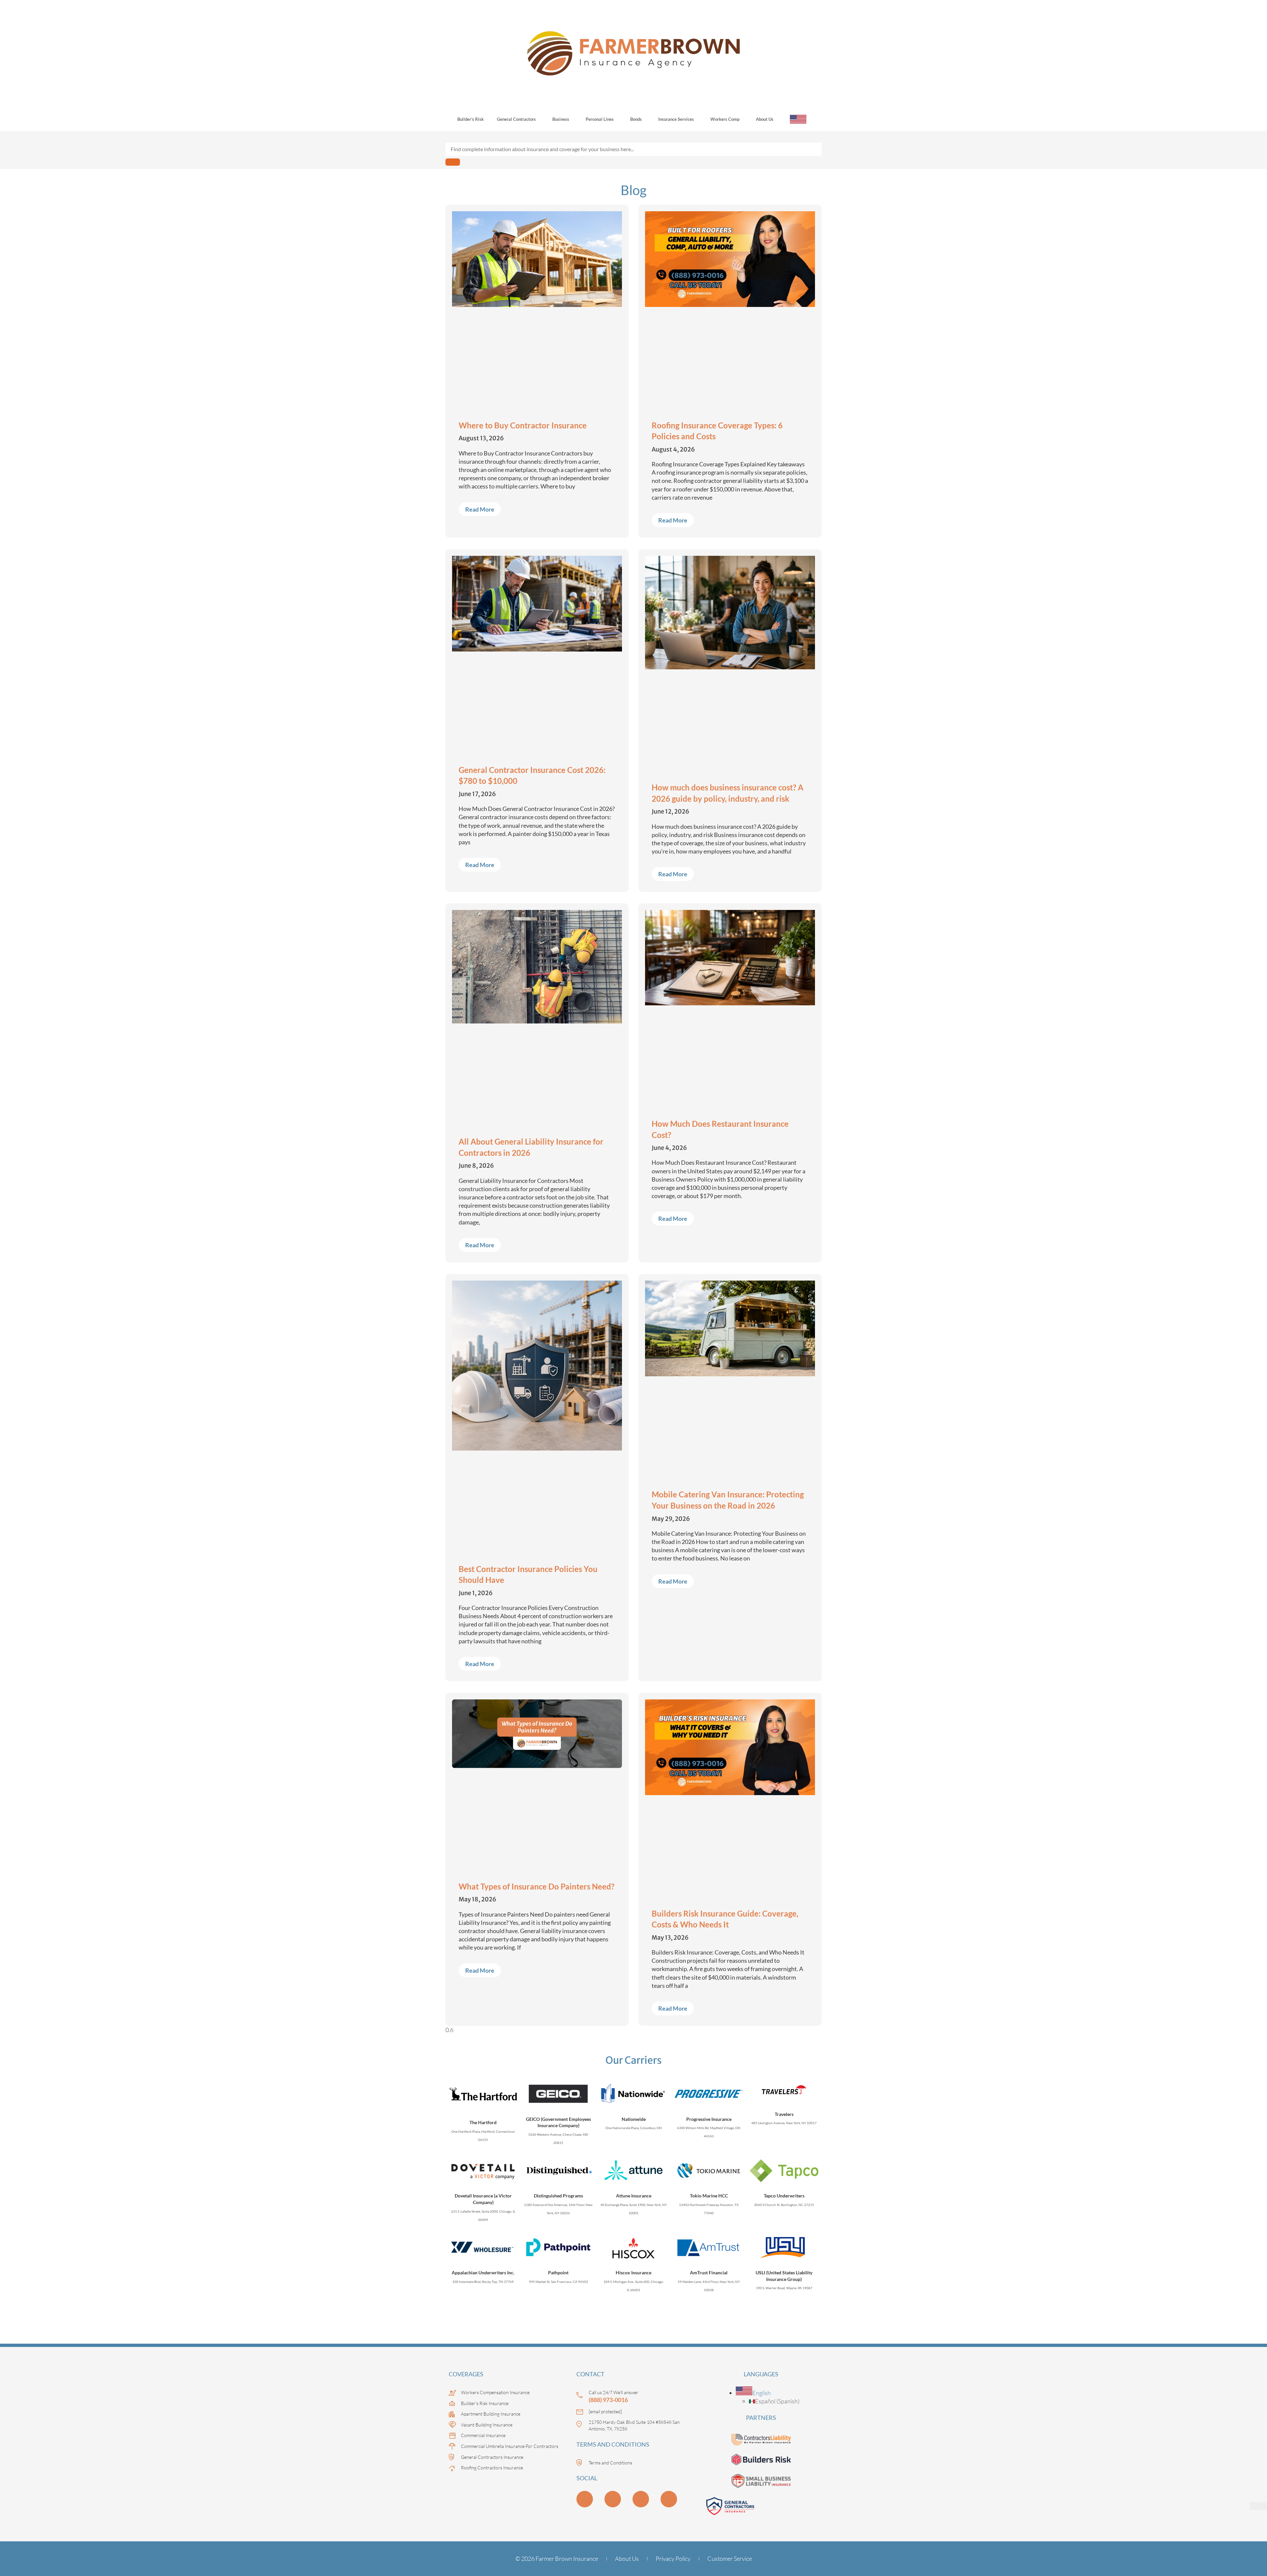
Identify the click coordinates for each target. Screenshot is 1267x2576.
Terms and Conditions (610, 2463)
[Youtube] (613, 2499)
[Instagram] (641, 2499)
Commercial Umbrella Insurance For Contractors (510, 2446)
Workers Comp (725, 119)
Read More (480, 509)
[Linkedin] (585, 2499)
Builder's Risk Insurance (485, 2403)
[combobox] (633, 149)
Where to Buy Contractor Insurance (523, 425)
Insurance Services (676, 119)
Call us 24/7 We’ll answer (614, 2392)
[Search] (453, 162)
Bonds (636, 119)
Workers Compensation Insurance (495, 2392)
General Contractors (516, 119)
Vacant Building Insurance (487, 2425)
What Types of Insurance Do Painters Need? (536, 1886)
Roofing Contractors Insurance (492, 2468)
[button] (753, 2393)
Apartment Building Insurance (491, 2414)
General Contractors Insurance (492, 2457)
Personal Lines (600, 119)
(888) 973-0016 (608, 2400)
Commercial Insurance (483, 2435)
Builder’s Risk (471, 119)
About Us (765, 119)
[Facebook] (669, 2499)
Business (561, 119)
